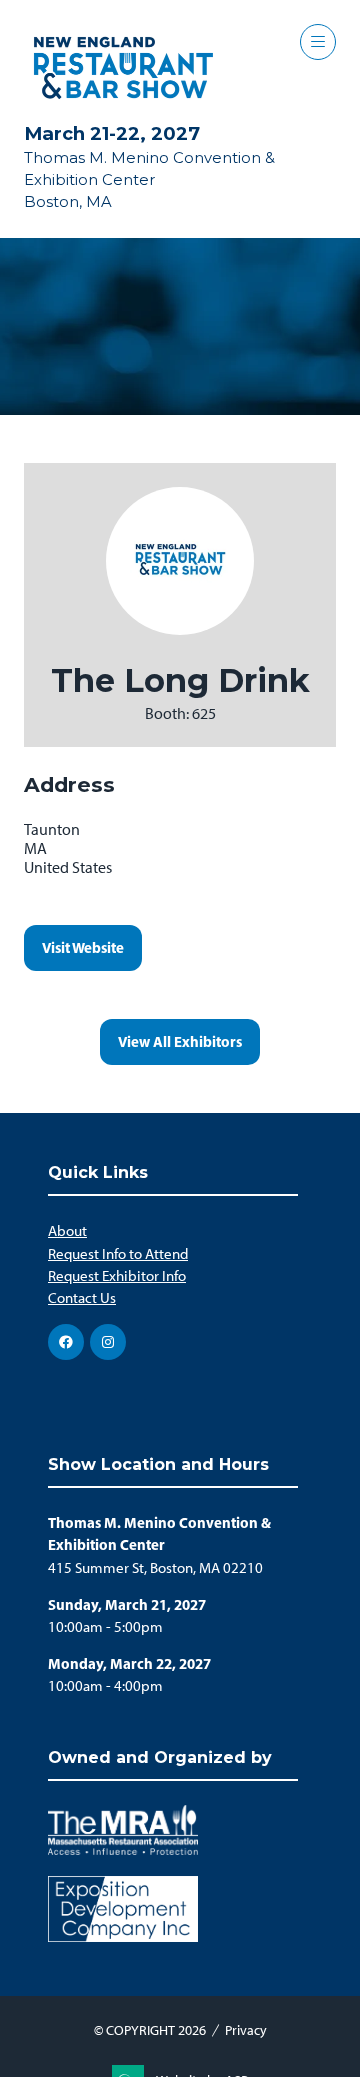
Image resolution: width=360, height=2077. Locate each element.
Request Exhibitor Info (117, 1276)
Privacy (246, 2030)
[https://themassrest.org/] (123, 1850)
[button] (318, 42)
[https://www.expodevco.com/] (123, 1937)
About (67, 1231)
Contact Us (82, 1298)
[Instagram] (108, 1342)
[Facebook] (66, 1342)
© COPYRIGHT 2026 (150, 2030)
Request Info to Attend (118, 1254)
